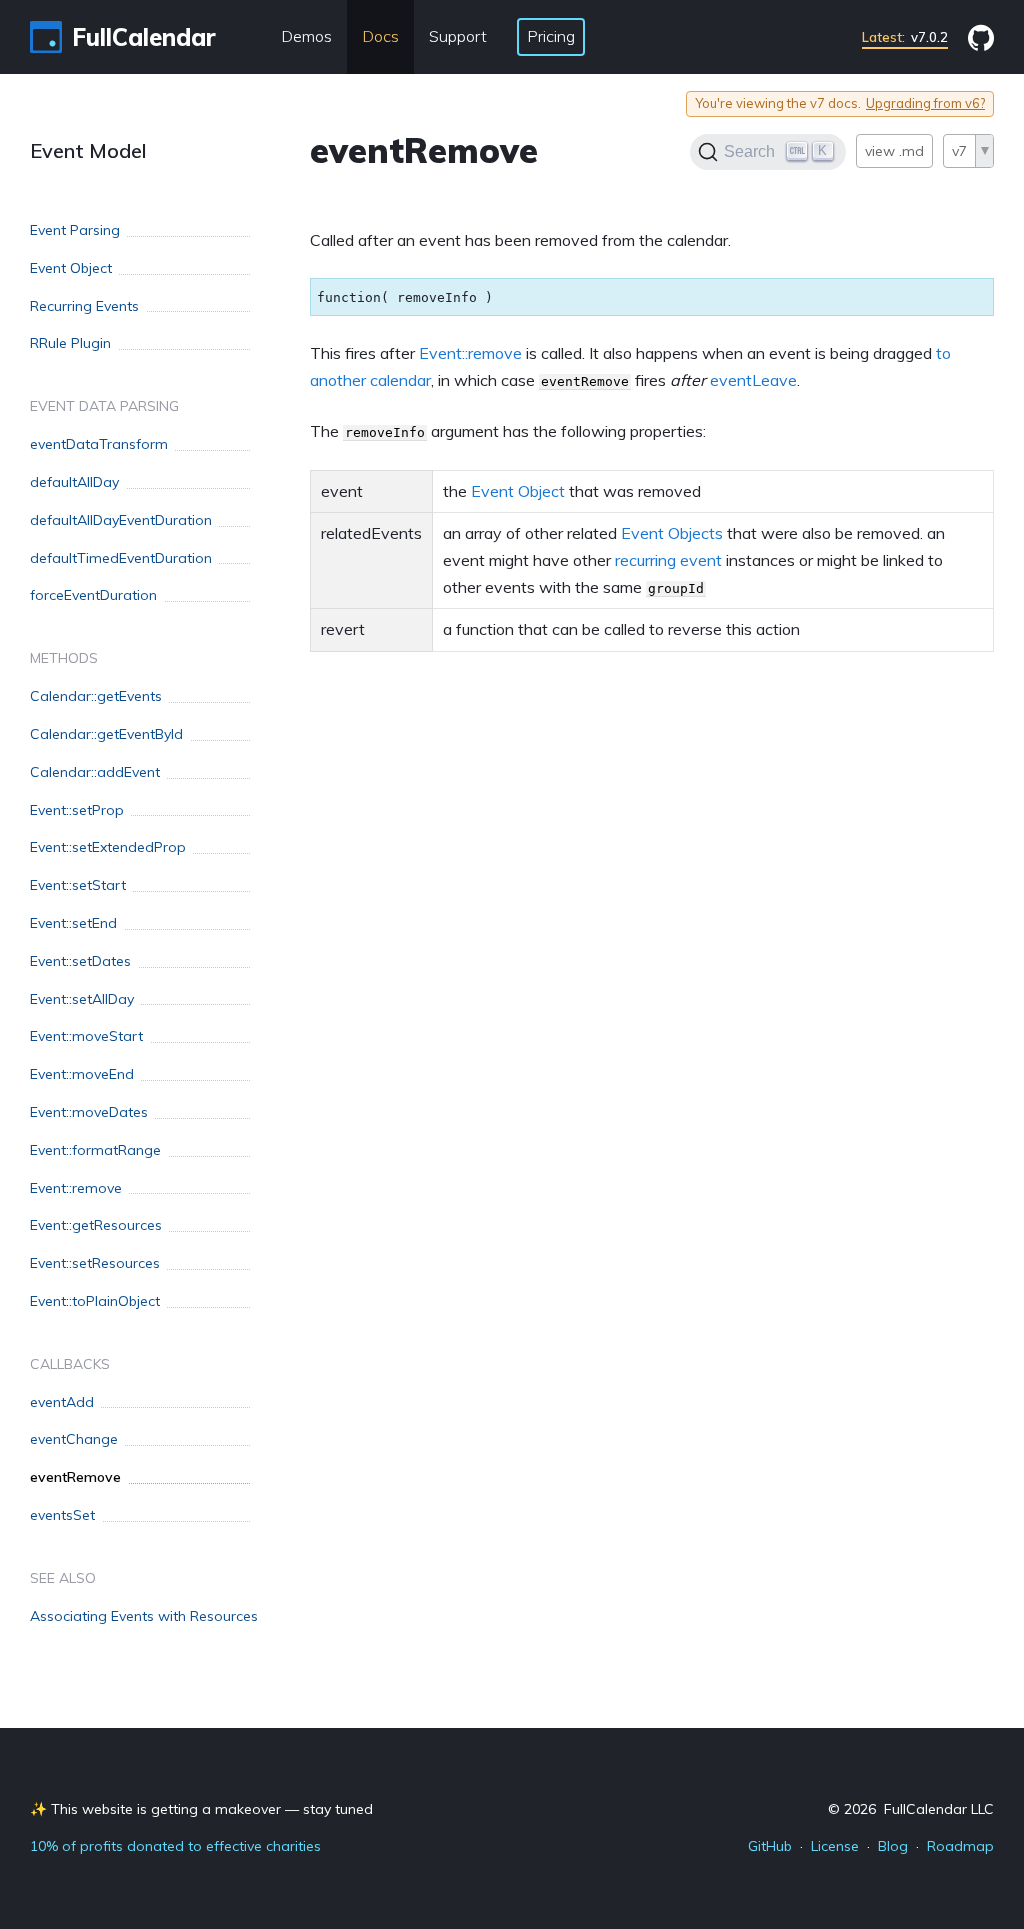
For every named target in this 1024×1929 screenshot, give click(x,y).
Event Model (88, 150)
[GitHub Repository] (981, 37)
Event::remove (470, 353)
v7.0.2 (905, 37)
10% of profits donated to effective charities (175, 1846)
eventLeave (753, 380)
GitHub (770, 1846)
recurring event (668, 560)
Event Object (518, 491)
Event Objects (672, 533)
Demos (306, 36)
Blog (893, 1846)
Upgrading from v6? (925, 103)
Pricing (551, 36)
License (835, 1846)
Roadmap (960, 1846)
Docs (380, 36)
